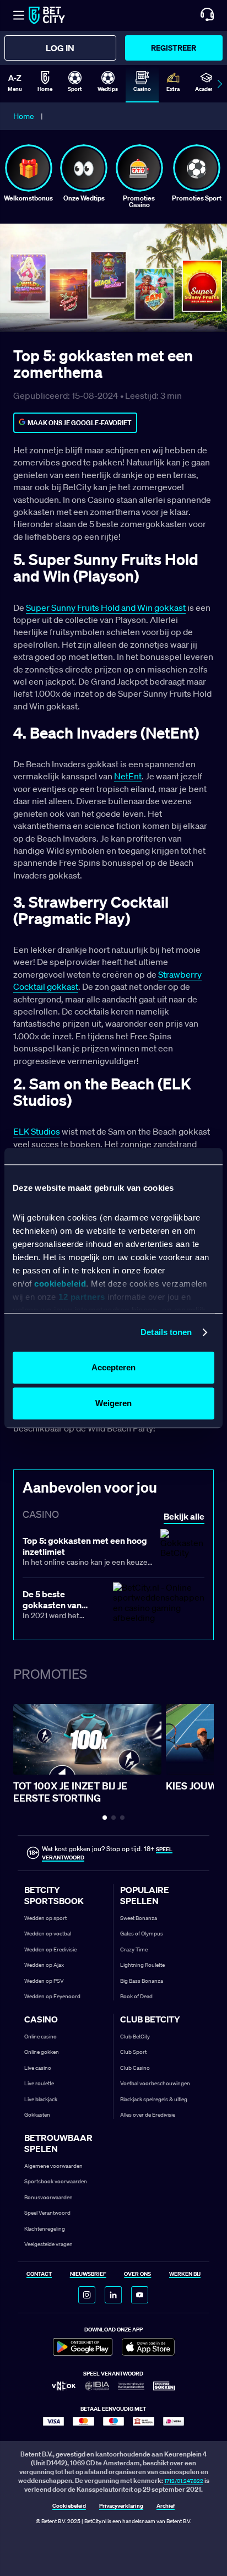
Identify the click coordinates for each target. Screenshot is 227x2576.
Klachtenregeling (45, 2229)
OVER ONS (137, 2274)
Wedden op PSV (44, 1981)
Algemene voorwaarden (53, 2166)
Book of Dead (136, 1996)
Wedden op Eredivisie (50, 1949)
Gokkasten (37, 2115)
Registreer (174, 48)
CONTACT (39, 2274)
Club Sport (133, 2052)
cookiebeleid (60, 1284)
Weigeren (113, 1403)
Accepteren (113, 1367)
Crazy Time (134, 1949)
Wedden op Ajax (44, 1965)
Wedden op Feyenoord (52, 1996)
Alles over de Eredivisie (148, 2115)
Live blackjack (41, 2099)
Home (24, 116)
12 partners (82, 1297)
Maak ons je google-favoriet (80, 423)
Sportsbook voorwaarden (56, 2181)
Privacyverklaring (121, 2506)
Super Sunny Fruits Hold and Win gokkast (106, 608)
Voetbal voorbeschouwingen (155, 2083)
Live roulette (39, 2083)
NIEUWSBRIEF (88, 2274)
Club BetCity (135, 2037)
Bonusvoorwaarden (48, 2197)
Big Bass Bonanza (142, 1981)
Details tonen (166, 1332)
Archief (166, 2506)
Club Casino (135, 2068)
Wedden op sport (45, 1918)
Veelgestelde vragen (48, 2244)
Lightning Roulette (142, 1965)
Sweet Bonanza (139, 1918)
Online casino (40, 2037)
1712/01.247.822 (184, 2481)
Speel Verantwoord (47, 2213)
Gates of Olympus (142, 1934)
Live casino (38, 2068)
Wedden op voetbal (48, 1934)
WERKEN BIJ (185, 2274)
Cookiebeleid (69, 2506)
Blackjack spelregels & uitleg (154, 2099)
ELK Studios (37, 1131)
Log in (60, 48)
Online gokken (42, 2052)
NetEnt (128, 776)
